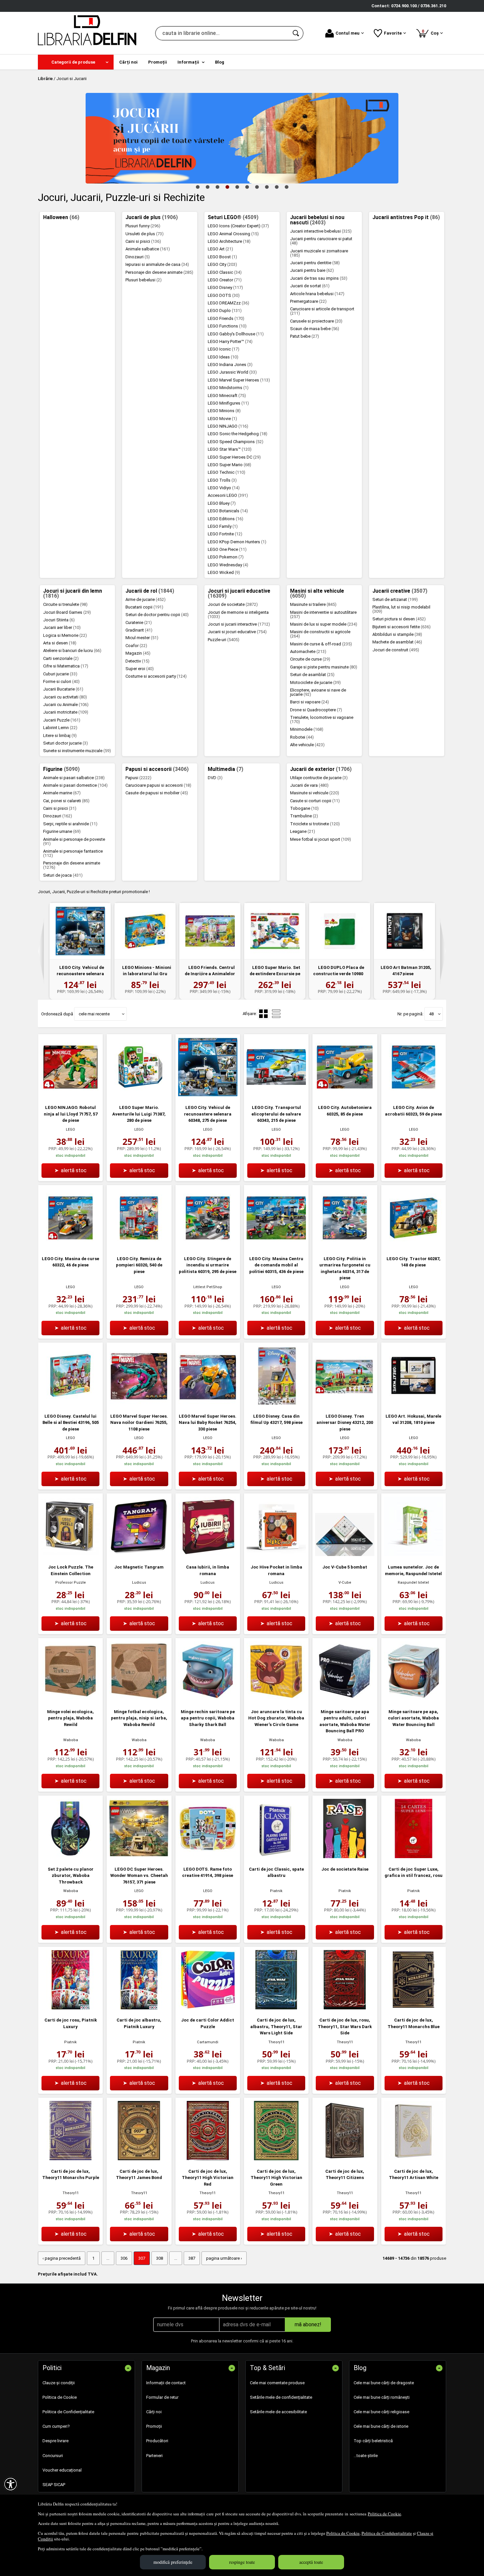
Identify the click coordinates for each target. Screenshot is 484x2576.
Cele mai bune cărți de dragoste (384, 2383)
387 (192, 2258)
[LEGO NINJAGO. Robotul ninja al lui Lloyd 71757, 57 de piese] (70, 1095)
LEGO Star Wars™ (230, 449)
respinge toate (242, 2562)
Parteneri (154, 2456)
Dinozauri (138, 257)
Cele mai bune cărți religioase (381, 2412)
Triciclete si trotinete (315, 824)
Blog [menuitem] (220, 62)
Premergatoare (308, 301)
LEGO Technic (227, 472)
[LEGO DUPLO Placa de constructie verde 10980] (340, 931)
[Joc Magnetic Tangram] (139, 1555)
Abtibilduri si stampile (397, 634)
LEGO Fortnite (225, 534)
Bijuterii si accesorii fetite (402, 627)
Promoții (154, 2426)
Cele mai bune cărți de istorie (381, 2426)
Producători (157, 2441)
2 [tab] (207, 187)
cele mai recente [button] (94, 1014)
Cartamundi (208, 2042)
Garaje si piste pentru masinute (324, 667)
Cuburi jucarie (60, 674)
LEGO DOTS (224, 295)
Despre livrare (55, 2441)
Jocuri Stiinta (59, 620)
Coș (431, 32)
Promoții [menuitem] (158, 62)
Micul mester (142, 638)
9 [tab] (277, 187)
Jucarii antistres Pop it (406, 217)
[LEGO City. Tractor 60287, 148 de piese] (414, 1246)
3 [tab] (217, 187)
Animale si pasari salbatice (74, 778)
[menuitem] (76, 62)
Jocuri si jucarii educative (239, 594)
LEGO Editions (226, 519)
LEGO (70, 1130)
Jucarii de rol (150, 591)
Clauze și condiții (59, 2383)
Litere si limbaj (60, 736)
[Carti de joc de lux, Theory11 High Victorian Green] (276, 2159)
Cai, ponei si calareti (66, 801)
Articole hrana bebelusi (317, 294)
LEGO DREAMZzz (229, 303)
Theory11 (276, 2042)
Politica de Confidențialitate (387, 2533)
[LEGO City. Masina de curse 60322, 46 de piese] (70, 1246)
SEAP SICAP (54, 2485)
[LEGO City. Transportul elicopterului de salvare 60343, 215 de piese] (276, 1095)
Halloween (61, 217)
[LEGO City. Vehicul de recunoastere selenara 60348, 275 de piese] (80, 931)
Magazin (138, 653)
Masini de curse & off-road (321, 644)
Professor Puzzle (71, 1583)
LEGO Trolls (222, 480)
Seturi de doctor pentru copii (157, 615)
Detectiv (137, 661)
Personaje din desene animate (159, 272)
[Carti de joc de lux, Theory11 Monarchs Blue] (414, 2008)
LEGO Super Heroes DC (234, 457)
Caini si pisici (143, 241)
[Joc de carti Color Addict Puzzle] (208, 2008)
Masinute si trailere (313, 604)
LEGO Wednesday (228, 565)
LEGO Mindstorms (228, 388)
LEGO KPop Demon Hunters (237, 542)
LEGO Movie (222, 419)
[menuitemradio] (276, 1014)
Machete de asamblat (397, 642)
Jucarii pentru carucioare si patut (321, 241)
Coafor (136, 646)
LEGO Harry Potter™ (230, 341)
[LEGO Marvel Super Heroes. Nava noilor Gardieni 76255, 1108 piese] (139, 1404)
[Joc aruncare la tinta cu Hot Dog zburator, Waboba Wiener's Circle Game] (276, 1699)
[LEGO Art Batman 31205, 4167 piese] (404, 931)
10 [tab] (286, 187)
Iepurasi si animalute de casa (157, 264)
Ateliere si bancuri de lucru (72, 651)
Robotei (302, 737)
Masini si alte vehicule (317, 594)
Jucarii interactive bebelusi (321, 231)
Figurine (61, 769)
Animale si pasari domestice (75, 785)
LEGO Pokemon (226, 557)
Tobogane (304, 808)
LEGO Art (220, 249)
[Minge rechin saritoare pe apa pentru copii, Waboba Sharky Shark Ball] (208, 1699)
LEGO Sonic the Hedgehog (238, 434)
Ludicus (139, 1583)
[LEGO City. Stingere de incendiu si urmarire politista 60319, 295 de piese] (208, 1246)
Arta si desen (60, 643)
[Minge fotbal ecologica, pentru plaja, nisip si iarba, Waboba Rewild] (139, 1699)
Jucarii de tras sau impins (319, 278)
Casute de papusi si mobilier (157, 793)
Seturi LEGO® (233, 217)
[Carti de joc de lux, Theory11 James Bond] (139, 2159)
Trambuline (304, 816)
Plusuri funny (143, 226)
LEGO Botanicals (228, 511)
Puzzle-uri (224, 640)
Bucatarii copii (144, 607)
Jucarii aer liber (62, 627)
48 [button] (431, 1014)
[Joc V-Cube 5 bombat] (345, 1555)
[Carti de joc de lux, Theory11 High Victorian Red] (208, 2159)
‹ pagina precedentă (62, 2258)
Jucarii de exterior (321, 769)
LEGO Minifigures (228, 403)
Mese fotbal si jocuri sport (321, 839)
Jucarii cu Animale (66, 705)
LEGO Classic (225, 272)
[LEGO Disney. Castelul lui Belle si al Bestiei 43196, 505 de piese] (70, 1404)
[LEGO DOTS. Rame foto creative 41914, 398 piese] (208, 1857)
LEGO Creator (225, 280)
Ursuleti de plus (145, 234)
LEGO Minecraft (227, 396)
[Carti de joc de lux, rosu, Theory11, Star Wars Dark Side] (345, 2008)
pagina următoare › (224, 2258)
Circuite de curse (310, 659)
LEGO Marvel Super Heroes (239, 380)
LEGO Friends (226, 318)
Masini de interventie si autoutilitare (323, 614)
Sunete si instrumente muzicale (77, 751)
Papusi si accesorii (157, 769)
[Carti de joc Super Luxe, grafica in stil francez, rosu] (414, 1857)
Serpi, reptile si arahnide (70, 824)
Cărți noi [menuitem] (128, 62)
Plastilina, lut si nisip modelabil (401, 609)
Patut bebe (305, 336)
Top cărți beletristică (373, 2441)
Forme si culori (61, 681)
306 (124, 2258)
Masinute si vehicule (315, 793)
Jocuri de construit (396, 650)
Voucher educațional (62, 2470)
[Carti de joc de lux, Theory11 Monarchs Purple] (70, 2159)
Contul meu (348, 33)
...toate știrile (366, 2456)
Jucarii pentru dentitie (315, 263)
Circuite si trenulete (65, 604)
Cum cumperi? (56, 2426)
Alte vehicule (307, 745)
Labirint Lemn (60, 728)
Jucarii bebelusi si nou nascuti (317, 220)
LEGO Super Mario (229, 465)
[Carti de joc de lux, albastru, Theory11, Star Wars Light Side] (276, 2008)
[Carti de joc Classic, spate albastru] (276, 1857)
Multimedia (226, 769)
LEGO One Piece (227, 549)
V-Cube (345, 1583)
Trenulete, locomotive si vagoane (322, 720)
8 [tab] (267, 187)
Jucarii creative (400, 591)
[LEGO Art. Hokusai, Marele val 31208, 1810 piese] (414, 1404)
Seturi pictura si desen (399, 619)
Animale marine (62, 793)
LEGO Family (223, 526)
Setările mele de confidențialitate (281, 2397)
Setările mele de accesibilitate (278, 2412)
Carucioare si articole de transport (322, 311)
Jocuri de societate (233, 604)
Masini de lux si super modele (324, 624)
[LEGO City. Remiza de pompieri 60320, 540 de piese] (139, 1246)
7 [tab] (257, 187)
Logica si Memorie (65, 635)
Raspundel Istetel (413, 1583)
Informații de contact (166, 2383)
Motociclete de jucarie (315, 682)
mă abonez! (308, 2324)
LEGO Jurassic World (232, 372)
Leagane (303, 831)
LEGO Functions (227, 326)
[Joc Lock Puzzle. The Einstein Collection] (70, 1555)
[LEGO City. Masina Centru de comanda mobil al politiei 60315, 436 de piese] (276, 1246)
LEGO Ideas (223, 357)
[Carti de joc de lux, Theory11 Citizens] (345, 2159)
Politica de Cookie (384, 2514)
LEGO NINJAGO (228, 426)
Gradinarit (139, 630)
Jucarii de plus (152, 217)
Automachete (308, 651)
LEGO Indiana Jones (230, 365)
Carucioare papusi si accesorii (158, 785)
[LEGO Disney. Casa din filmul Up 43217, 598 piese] (276, 1404)
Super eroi (140, 669)
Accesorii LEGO (228, 495)
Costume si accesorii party (156, 676)
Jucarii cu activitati (65, 697)
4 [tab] (227, 187)
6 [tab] (247, 187)
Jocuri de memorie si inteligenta (238, 614)
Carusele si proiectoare (316, 321)
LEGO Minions (224, 411)
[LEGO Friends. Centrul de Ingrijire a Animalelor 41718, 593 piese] (210, 931)
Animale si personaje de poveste (74, 841)
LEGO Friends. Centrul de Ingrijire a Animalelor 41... (210, 974)
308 (160, 2258)
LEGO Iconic (224, 349)
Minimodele (307, 729)
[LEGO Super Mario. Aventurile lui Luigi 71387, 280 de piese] (139, 1095)
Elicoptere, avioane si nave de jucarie (318, 692)
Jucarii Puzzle (62, 720)
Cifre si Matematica (66, 666)
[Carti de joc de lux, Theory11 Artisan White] (414, 2159)
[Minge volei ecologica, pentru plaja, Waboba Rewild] (70, 1699)
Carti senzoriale (61, 658)
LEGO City (222, 264)
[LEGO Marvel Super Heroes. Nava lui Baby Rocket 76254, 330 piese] (208, 1404)
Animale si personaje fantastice (73, 853)
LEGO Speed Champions (236, 442)
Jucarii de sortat (310, 286)
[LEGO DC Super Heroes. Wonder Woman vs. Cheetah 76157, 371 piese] (139, 1857)
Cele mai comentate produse (277, 2383)
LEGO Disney (225, 287)
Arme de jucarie (146, 599)
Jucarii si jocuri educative (237, 632)
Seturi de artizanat (395, 599)
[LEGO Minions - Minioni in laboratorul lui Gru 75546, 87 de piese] (145, 931)
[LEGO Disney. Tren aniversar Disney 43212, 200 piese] (345, 1404)
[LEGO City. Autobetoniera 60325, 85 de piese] (345, 1095)
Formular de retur (162, 2397)
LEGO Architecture (229, 241)
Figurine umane (62, 831)
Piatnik (276, 1891)
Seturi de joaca (63, 875)
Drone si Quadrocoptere (316, 710)
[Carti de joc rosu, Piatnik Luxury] (70, 2008)
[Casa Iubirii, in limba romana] (208, 1555)
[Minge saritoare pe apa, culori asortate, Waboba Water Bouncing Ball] (414, 1699)
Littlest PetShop (208, 1287)
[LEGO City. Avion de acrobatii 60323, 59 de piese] (414, 1095)
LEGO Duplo (225, 311)
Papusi (138, 778)
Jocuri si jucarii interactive (239, 624)
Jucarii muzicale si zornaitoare (319, 253)
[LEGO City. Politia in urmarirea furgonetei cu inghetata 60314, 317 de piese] (345, 1246)
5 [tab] (237, 187)
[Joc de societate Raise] (345, 1857)
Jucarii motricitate (66, 712)
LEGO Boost (222, 257)
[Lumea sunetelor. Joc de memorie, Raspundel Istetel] (414, 1555)
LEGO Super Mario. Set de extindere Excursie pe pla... (275, 974)
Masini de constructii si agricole (320, 634)
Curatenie (139, 623)
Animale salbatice (148, 249)
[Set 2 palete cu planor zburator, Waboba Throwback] (70, 1857)
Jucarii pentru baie (312, 270)
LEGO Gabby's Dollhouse (236, 334)
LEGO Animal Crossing (233, 234)
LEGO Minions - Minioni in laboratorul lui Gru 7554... (147, 974)
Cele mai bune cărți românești (382, 2397)
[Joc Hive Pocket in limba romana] (276, 1555)
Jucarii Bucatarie (63, 689)
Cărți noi (154, 2412)
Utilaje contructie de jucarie (319, 778)
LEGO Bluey (222, 503)
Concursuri (53, 2456)
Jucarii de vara (309, 785)
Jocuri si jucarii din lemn (73, 594)
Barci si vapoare (309, 702)
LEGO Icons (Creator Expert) (238, 226)
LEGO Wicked (224, 572)
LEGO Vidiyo (224, 488)
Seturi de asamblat (312, 675)
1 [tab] (198, 187)
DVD (215, 778)
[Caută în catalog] (296, 33)
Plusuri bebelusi (144, 280)
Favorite (393, 33)
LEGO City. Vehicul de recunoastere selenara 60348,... (80, 974)
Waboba (71, 1740)
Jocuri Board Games (67, 612)
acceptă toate (311, 2562)
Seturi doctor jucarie (66, 743)
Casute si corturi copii (315, 801)
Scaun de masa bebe (315, 329)
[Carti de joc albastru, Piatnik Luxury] (139, 2008)
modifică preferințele (173, 2562)
